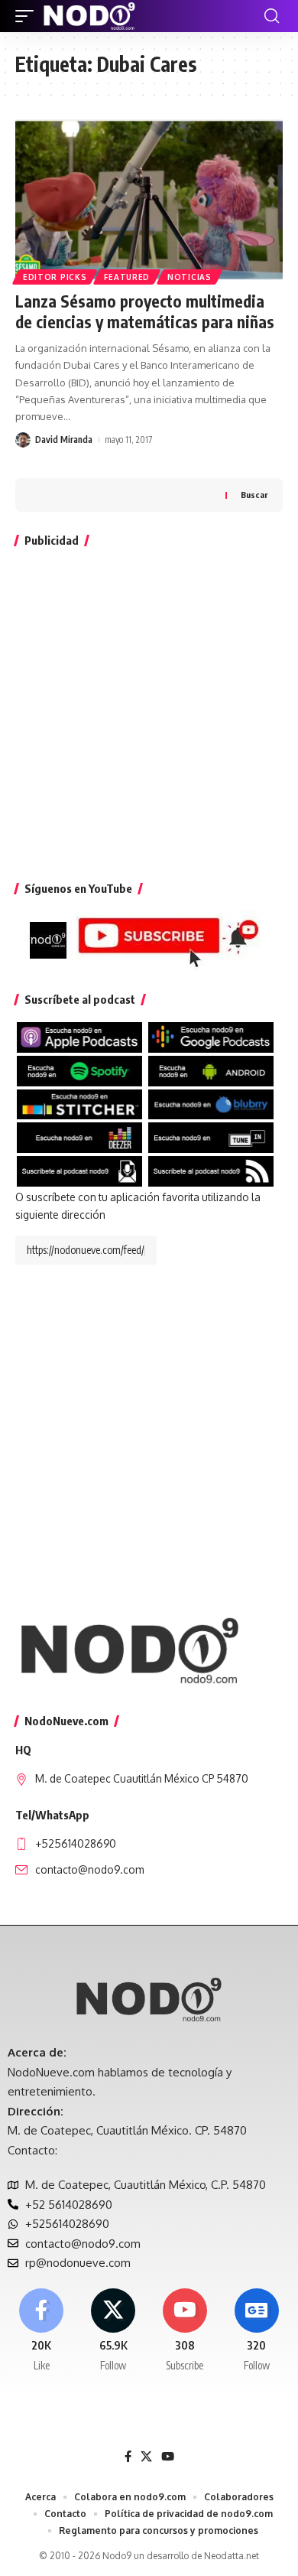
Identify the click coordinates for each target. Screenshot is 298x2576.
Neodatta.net (232, 2556)
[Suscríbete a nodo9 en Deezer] (79, 1137)
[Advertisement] (149, 711)
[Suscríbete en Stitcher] (79, 1103)
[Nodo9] (89, 16)
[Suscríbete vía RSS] (211, 1170)
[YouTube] (168, 2457)
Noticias (189, 277)
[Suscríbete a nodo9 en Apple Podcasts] (79, 1036)
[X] (113, 2331)
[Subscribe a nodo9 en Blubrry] (211, 1103)
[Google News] (256, 2331)
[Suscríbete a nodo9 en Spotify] (79, 1070)
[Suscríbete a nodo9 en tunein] (211, 1137)
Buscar (254, 495)
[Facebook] (42, 2331)
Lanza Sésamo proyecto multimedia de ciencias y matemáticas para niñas (145, 311)
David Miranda (64, 440)
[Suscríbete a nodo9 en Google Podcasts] (211, 1036)
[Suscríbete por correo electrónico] (79, 1170)
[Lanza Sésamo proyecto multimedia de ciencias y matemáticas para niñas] (149, 200)
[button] (28, 16)
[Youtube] (185, 2331)
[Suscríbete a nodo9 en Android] (211, 1070)
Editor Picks (55, 277)
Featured (127, 277)
